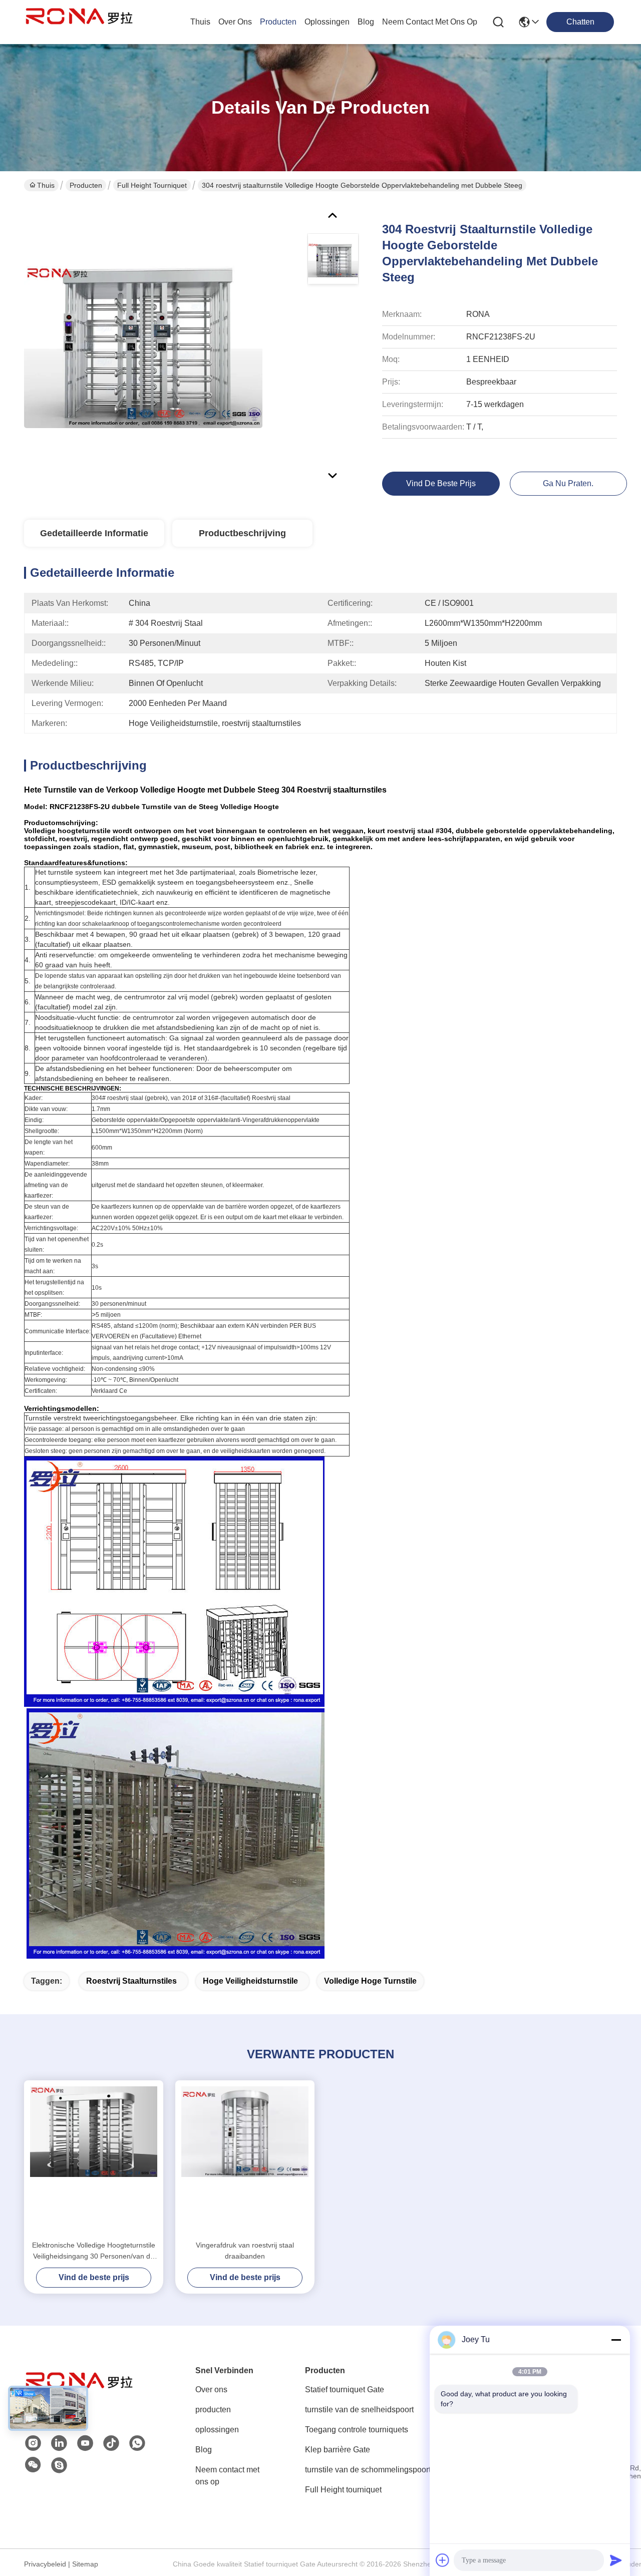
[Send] (616, 2560)
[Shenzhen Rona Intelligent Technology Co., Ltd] (79, 22)
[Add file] (443, 2560)
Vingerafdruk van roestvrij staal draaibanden (245, 2251)
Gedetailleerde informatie (94, 533)
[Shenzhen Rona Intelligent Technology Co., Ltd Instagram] (33, 2443)
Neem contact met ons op (227, 2476)
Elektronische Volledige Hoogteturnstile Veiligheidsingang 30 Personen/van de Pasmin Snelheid (94, 2251)
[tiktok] (111, 2443)
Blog (204, 2450)
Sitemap (85, 2564)
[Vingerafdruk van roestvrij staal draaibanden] (245, 2160)
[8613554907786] (137, 2443)
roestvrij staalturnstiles (131, 1981)
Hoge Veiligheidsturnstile (250, 1981)
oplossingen (327, 22)
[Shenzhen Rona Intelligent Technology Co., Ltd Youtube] (85, 2443)
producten (278, 22)
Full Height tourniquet (152, 185)
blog (366, 22)
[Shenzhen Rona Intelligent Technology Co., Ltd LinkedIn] (59, 2443)
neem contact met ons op (430, 22)
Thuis (200, 22)
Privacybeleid (45, 2564)
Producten (86, 185)
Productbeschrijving (242, 533)
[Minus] (616, 2340)
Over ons (211, 2389)
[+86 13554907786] (59, 2465)
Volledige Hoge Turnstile (370, 1981)
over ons (235, 22)
